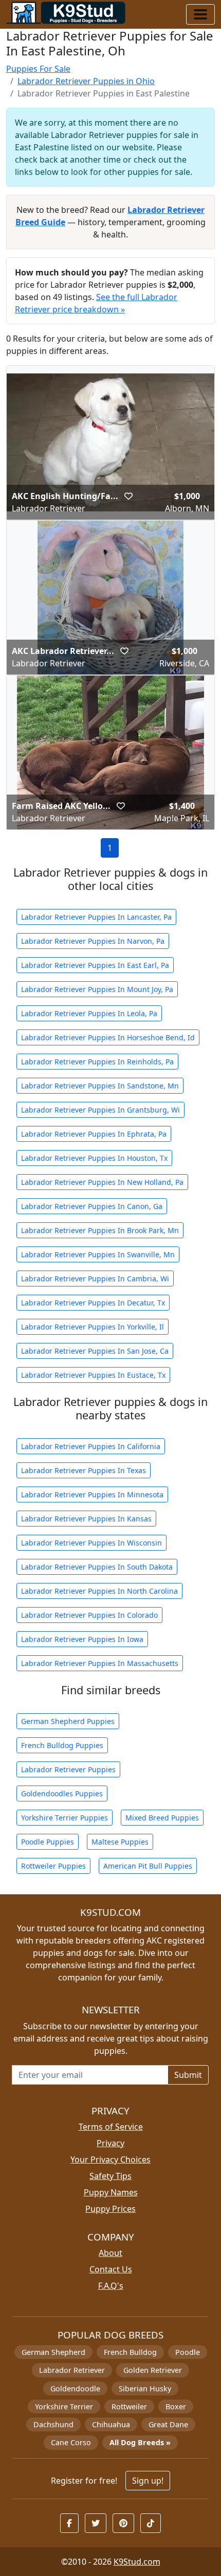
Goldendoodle (75, 2389)
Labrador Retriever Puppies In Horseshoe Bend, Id (108, 1037)
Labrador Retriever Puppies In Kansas (86, 1519)
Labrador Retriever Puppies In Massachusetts (100, 1663)
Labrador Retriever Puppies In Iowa (82, 1639)
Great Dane (168, 2424)
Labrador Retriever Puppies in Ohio (86, 81)
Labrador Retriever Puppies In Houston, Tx (94, 1158)
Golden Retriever (153, 2370)
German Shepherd (53, 2352)
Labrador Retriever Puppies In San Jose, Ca (95, 1351)
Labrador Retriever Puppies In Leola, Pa (89, 1013)
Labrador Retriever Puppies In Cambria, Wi (95, 1279)
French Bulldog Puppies (62, 1745)
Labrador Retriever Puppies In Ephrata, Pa (94, 1134)
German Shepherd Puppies (68, 1721)
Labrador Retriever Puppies (68, 1769)
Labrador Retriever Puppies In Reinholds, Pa (97, 1062)
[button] (128, 496)
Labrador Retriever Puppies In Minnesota (92, 1494)
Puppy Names (111, 2192)
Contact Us (111, 2269)
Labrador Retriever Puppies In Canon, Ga (92, 1206)
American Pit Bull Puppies (148, 1866)
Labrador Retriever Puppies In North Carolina (99, 1591)
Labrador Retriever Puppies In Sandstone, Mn (100, 1086)
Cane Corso (71, 2442)
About (110, 2253)
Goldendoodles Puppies (62, 1794)
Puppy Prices (110, 2209)
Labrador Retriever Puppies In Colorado (89, 1615)
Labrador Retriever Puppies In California (91, 1446)
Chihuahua (111, 2424)
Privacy (110, 2143)
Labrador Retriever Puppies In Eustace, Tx (93, 1375)
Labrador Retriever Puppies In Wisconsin (91, 1543)
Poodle (188, 2352)
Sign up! (148, 2481)
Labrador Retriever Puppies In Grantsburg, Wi (100, 1110)
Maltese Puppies (120, 1842)
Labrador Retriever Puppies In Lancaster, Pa (96, 917)
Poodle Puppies (48, 1842)
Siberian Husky (145, 2389)
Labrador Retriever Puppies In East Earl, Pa (95, 965)
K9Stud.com (137, 2562)
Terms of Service (111, 2127)
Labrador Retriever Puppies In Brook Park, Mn (100, 1230)
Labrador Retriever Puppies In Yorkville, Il (93, 1327)
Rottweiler (129, 2406)
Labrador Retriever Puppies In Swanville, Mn (98, 1254)
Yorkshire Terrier (64, 2406)
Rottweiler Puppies (53, 1866)
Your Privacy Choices (110, 2159)
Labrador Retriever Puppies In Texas (84, 1470)
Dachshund (53, 2424)
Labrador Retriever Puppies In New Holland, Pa (102, 1182)
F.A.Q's (111, 2286)
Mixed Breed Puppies (162, 1818)
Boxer (176, 2406)
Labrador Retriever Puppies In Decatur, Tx (93, 1303)
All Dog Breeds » (140, 2442)
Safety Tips (110, 2176)
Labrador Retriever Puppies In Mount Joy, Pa (97, 989)
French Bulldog (130, 2352)
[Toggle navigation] (200, 14)
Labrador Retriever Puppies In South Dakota (97, 1567)
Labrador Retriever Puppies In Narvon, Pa (93, 941)
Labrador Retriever (72, 2370)
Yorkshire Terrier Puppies (65, 1818)
